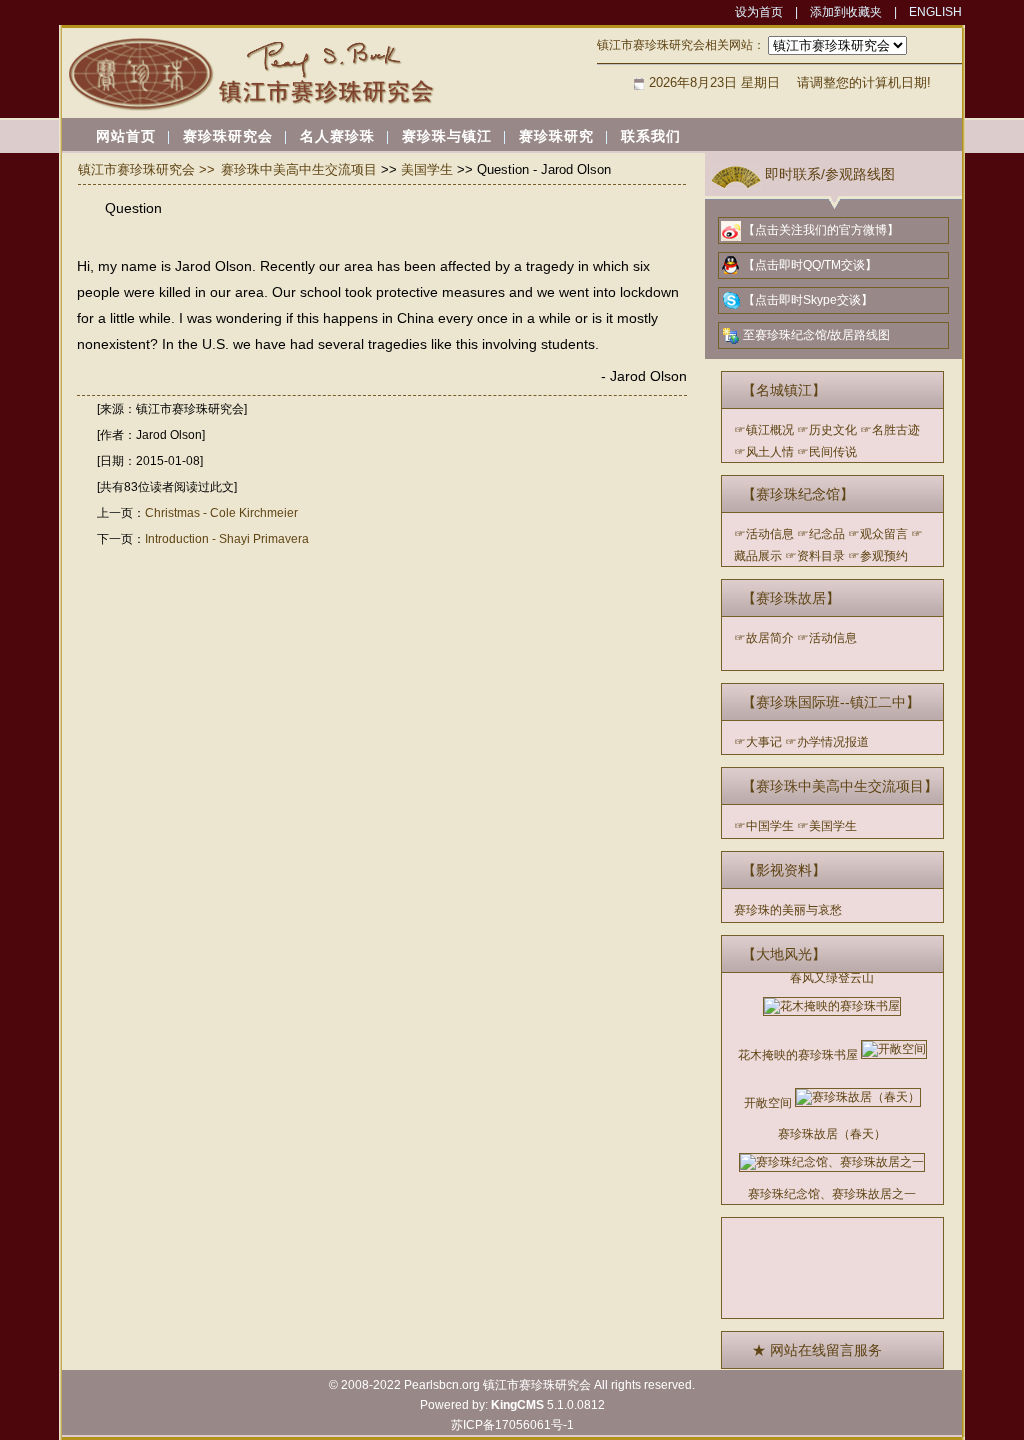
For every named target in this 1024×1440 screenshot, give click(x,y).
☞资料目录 (815, 556)
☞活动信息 (764, 534)
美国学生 (427, 169)
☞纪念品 (821, 534)
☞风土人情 (764, 452)
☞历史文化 (827, 430)
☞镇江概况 (764, 430)
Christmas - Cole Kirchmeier (221, 513)
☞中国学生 (764, 826)
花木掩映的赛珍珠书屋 (798, 1055)
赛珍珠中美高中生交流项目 (299, 169)
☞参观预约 (878, 556)
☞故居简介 (764, 638)
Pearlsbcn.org (442, 1385)
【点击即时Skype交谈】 (808, 300)
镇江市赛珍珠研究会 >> (146, 169)
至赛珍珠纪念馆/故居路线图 (816, 335)
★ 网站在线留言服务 (817, 1350)
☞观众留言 (878, 534)
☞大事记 (758, 742)
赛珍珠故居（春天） (832, 1134)
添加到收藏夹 (846, 12)
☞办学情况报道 (827, 742)
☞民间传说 (827, 452)
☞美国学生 (827, 826)
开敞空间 (768, 1103)
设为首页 (759, 12)
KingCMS (517, 1405)
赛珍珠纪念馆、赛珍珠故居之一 (832, 1194)
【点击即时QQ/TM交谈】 (810, 265)
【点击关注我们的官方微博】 (821, 230)
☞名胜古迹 (890, 430)
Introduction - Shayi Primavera (227, 539)
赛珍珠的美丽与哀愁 (788, 910)
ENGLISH (935, 12)
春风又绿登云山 (832, 978)
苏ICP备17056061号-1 (512, 1425)
